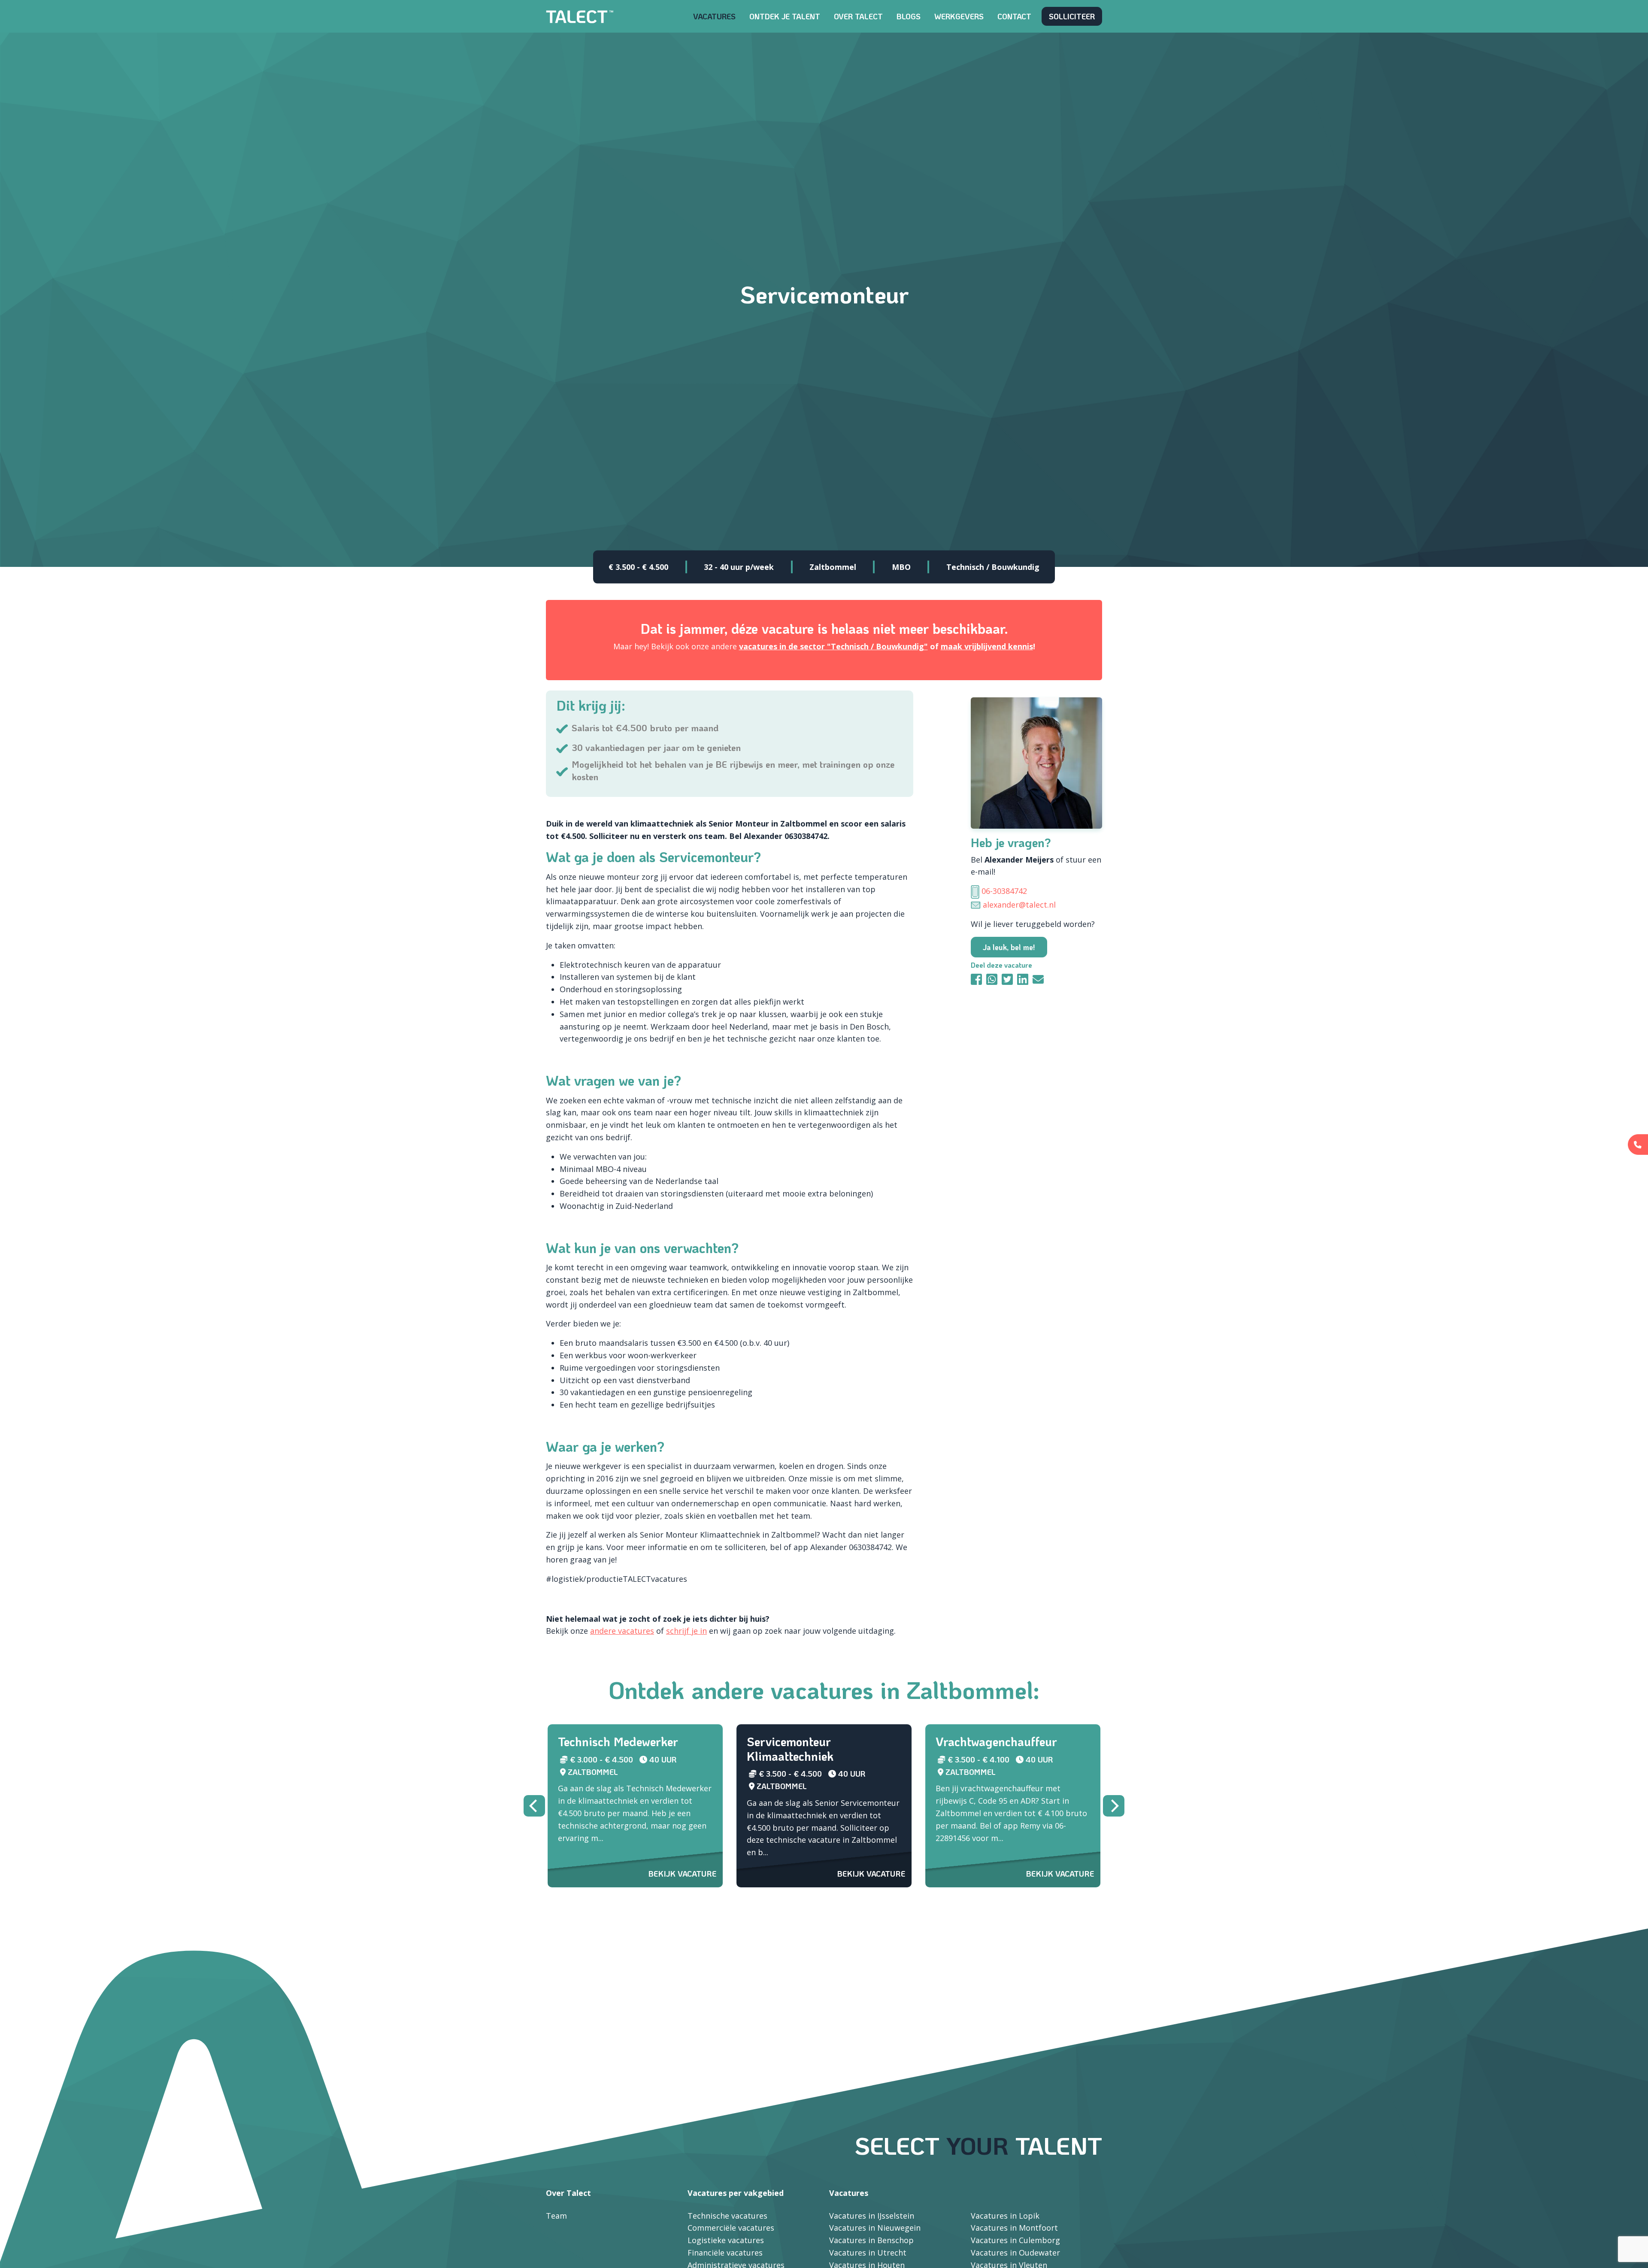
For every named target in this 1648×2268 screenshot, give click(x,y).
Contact (1014, 16)
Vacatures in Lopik (1005, 2216)
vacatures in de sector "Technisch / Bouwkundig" (833, 646)
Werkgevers (959, 16)
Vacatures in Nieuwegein (875, 2228)
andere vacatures (622, 1631)
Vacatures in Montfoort (1014, 2228)
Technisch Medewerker (618, 1741)
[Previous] (534, 1806)
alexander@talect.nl (1019, 905)
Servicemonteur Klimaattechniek (790, 1749)
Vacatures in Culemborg (1015, 2240)
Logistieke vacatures (726, 2240)
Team (556, 2216)
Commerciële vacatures (731, 2228)
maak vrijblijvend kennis (987, 646)
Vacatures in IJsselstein (872, 2216)
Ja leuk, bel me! (1009, 947)
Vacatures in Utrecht (868, 2253)
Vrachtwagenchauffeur (996, 1741)
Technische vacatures (727, 2216)
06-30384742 (1004, 891)
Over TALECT (858, 16)
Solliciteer (1072, 16)
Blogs (909, 16)
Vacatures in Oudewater (1015, 2253)
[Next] (1114, 1806)
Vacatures (714, 16)
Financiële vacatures (725, 2253)
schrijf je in (686, 1631)
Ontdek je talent (785, 16)
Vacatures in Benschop (871, 2240)
